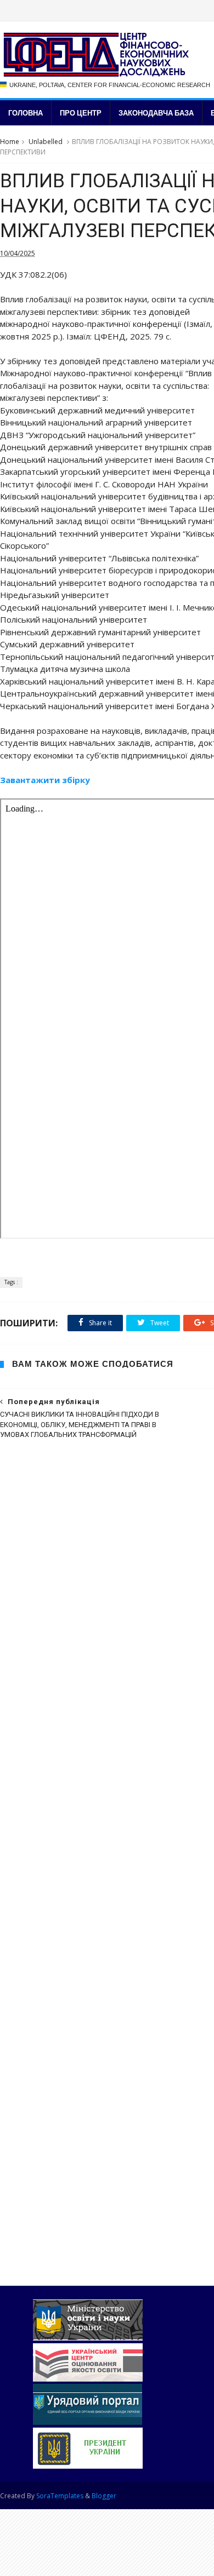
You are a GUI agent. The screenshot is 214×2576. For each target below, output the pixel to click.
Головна (26, 113)
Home (10, 142)
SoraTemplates (60, 2496)
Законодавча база (156, 113)
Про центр (81, 113)
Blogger (104, 2496)
